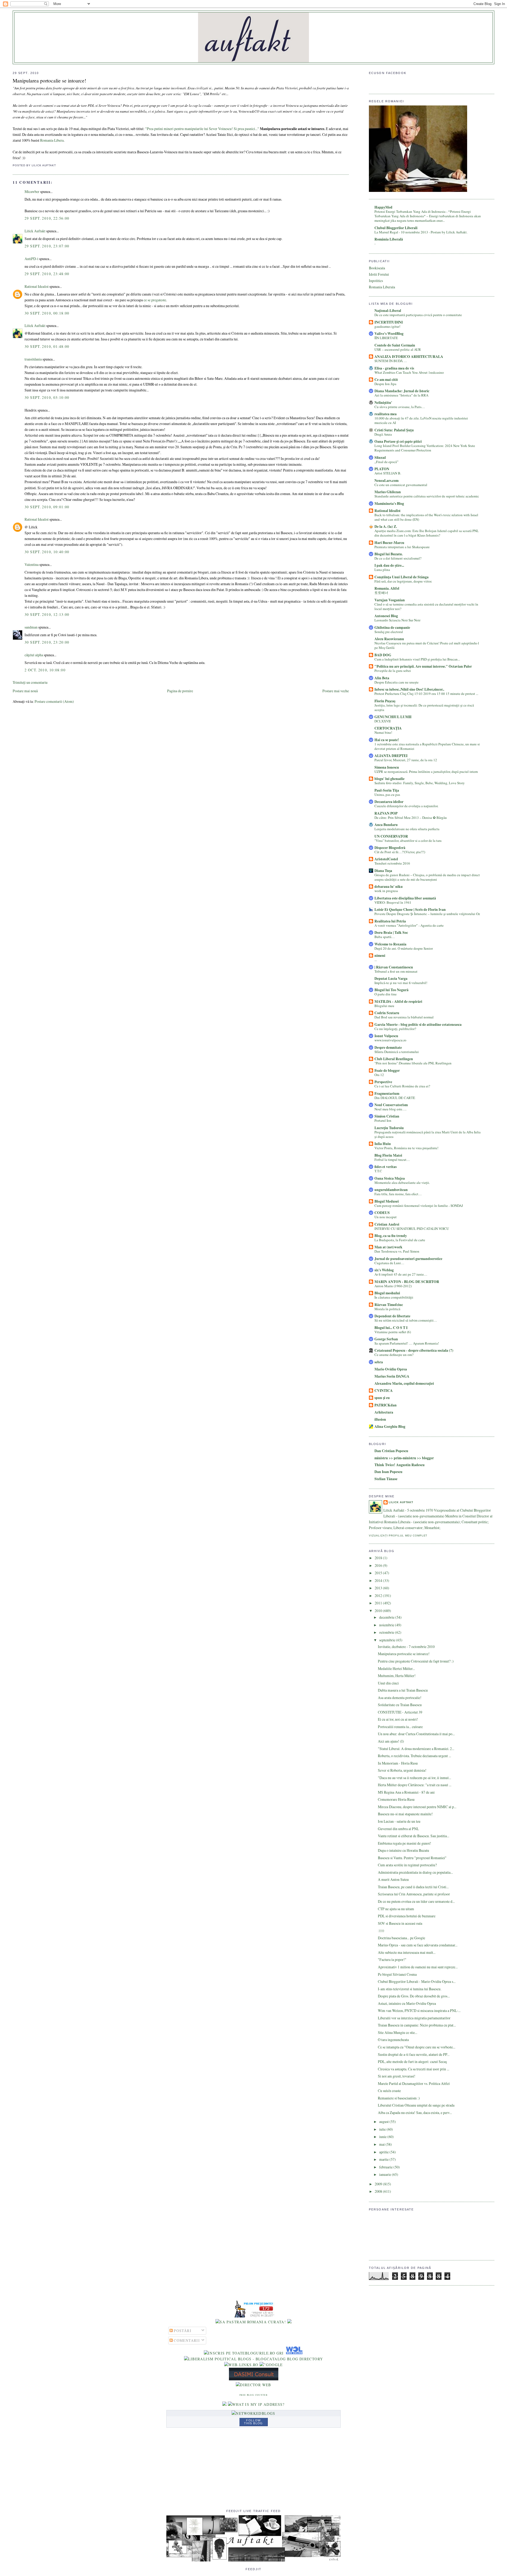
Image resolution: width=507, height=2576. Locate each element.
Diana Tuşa (383, 871)
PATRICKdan (386, 1405)
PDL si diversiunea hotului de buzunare (407, 1916)
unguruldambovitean (391, 1190)
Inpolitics (376, 281)
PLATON (382, 469)
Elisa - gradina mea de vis (394, 368)
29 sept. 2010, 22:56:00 (47, 218)
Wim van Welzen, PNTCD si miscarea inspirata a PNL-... (419, 2011)
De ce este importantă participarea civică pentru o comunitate (418, 315)
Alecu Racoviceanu (389, 639)
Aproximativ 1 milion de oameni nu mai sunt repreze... (418, 1967)
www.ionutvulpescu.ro (390, 1040)
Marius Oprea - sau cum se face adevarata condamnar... (418, 1945)
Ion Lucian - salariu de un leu (399, 1821)
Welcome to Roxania (390, 944)
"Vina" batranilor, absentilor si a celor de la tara (408, 841)
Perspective (383, 1082)
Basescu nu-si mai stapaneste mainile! (405, 1814)
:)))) (381, 1930)
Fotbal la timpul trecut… (392, 1160)
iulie (383, 2129)
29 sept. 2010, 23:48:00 (47, 274)
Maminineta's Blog (389, 504)
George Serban (386, 1339)
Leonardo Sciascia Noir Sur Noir (397, 620)
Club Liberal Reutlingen (394, 1059)
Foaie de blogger (387, 1070)
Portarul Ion (383, 1120)
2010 (379, 1611)
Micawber (32, 191)
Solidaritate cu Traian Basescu (400, 1705)
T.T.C (378, 1171)
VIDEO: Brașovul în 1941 (393, 902)
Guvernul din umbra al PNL (398, 1829)
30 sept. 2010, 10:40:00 (47, 552)
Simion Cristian (387, 1116)
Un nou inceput (386, 1217)
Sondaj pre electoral (389, 632)
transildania (33, 359)
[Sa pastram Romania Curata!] (251, 2322)
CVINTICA (384, 1391)
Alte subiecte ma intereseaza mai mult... (407, 1952)
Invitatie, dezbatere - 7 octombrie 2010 (406, 1647)
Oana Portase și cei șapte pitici (398, 441)
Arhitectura (384, 1412)
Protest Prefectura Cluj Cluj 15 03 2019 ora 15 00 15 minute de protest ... (426, 694)
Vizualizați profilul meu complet (398, 1536)
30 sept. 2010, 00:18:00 (47, 313)
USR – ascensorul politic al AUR (398, 349)
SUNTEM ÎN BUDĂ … (391, 361)
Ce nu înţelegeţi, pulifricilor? (395, 1029)
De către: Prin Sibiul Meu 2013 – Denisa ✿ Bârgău (411, 818)
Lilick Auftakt (35, 231)
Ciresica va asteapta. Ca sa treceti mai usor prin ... (414, 2069)
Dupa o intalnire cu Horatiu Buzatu (403, 1850)
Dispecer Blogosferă (390, 848)
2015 (379, 1573)
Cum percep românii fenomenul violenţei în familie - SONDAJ (419, 1206)
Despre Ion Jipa (385, 384)
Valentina (32, 564)
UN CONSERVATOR (391, 836)
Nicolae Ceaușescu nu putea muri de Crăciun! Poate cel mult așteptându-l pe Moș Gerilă (427, 645)
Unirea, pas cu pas (387, 795)
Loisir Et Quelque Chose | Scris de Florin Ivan (410, 910)
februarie (386, 2167)
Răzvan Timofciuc (389, 1305)
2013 (379, 1588)
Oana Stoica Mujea (390, 1178)
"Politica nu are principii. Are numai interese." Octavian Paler (423, 666)
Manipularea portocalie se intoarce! (49, 80)
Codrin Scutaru (387, 1013)
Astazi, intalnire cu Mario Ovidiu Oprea (407, 2003)
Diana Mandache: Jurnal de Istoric (402, 391)
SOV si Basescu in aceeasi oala (400, 1923)
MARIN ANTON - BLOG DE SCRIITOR (407, 1282)
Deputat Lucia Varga (391, 978)
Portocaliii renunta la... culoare (400, 1727)
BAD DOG (383, 655)
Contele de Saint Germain (395, 345)
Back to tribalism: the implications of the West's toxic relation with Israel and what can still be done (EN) (426, 517)
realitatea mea (386, 414)
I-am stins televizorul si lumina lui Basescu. (410, 1989)
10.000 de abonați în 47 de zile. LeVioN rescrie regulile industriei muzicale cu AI (421, 420)
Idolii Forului (379, 274)
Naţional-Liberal (388, 311)
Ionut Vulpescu (386, 1036)
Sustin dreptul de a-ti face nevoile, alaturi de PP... (414, 2054)
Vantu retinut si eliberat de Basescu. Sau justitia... (414, 1836)
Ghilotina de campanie (392, 627)
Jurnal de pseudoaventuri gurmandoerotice (408, 1259)
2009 (379, 2184)
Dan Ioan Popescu (388, 1472)
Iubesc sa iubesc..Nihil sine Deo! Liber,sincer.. (409, 689)
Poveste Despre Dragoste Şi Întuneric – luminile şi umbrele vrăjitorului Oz (427, 914)
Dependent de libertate (392, 1316)
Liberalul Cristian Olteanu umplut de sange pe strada (416, 2105)
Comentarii (186, 2340)
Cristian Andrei (387, 1224)
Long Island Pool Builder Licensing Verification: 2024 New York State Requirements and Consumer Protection (425, 448)
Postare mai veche (336, 691)
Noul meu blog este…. (390, 1109)
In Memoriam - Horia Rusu (398, 1763)
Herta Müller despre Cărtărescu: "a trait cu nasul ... (415, 1785)
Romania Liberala (382, 287)
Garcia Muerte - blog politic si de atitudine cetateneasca (418, 1024)
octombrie (387, 1632)
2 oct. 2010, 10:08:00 (45, 670)
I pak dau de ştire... (389, 565)
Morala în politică (387, 1309)
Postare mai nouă (25, 691)
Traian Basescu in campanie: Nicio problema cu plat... (417, 2025)
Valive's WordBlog (389, 334)
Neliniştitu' (383, 403)
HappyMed (383, 207)
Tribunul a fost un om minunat (396, 971)
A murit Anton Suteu (393, 1879)
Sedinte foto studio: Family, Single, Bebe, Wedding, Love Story (420, 783)
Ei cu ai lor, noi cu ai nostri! (398, 1719)
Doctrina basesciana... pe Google (402, 1938)
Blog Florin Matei (388, 1155)
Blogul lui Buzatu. (389, 554)
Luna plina (382, 570)
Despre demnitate (388, 1047)
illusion (380, 1419)
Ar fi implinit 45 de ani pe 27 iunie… (401, 1274)
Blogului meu (384, 1006)
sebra (379, 1362)
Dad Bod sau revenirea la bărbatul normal (404, 1017)
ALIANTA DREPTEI (391, 756)
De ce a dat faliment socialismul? (398, 558)
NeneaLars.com (386, 481)
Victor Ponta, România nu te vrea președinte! (406, 1148)
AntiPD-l (31, 259)
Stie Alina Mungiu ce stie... (398, 2032)
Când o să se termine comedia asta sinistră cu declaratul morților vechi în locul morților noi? (426, 606)
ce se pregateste (155, 300)
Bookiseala (377, 268)
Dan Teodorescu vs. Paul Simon (397, 1251)
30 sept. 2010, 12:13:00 (47, 614)
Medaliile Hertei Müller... (396, 1668)
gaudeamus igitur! (387, 326)
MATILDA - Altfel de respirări (398, 1001)
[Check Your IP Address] (256, 2404)
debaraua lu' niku (389, 887)
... (376, 960)
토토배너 (381, 593)
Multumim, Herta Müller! (397, 1676)
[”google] (271, 2365)
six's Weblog (384, 1270)
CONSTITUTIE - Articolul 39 (400, 1712)
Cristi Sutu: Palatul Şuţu (394, 430)
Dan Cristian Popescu (391, 1451)
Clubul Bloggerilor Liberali (396, 228)
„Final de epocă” (386, 462)
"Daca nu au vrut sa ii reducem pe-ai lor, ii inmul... (414, 1778)
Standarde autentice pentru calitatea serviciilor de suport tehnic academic (427, 496)
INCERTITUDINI (389, 322)
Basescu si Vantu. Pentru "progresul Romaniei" (412, 1858)
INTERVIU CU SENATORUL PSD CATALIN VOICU (412, 1229)
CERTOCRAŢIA (388, 728)
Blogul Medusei (387, 1201)
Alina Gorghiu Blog (390, 1427)
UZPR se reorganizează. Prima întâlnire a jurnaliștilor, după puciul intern (426, 772)
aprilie (384, 2152)
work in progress (386, 891)
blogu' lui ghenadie (389, 779)
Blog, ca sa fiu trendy (391, 1236)
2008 (379, 2191)
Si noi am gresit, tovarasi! (397, 2076)
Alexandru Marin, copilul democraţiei (404, 1383)
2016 (379, 1565)
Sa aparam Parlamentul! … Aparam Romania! (407, 1343)
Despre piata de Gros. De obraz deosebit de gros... (414, 1996)
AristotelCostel (386, 859)
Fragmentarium (387, 1093)
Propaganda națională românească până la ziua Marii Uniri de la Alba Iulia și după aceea (428, 1134)
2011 (379, 1603)
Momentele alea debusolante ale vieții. (402, 1183)
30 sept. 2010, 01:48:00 (47, 346)
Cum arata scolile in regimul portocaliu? (407, 1865)
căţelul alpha (34, 655)
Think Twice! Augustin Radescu (400, 1465)
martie (384, 2159)
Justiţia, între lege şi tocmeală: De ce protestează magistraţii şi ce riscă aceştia (424, 707)
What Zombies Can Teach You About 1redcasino (409, 372)
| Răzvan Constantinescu (394, 967)
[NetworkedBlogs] (253, 2413)
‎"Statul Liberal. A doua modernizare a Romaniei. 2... (416, 1749)
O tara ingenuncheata (393, 2040)
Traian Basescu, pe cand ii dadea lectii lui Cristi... (413, 1887)
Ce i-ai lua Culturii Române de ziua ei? (402, 1086)
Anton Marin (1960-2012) (393, 1286)
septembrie (388, 1640)
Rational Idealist (37, 286)
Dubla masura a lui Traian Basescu (403, 1690)
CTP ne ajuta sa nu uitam (396, 1909)
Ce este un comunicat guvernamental (401, 485)
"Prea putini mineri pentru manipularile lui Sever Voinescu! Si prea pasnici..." (203, 129)
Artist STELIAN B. (388, 473)
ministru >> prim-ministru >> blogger (404, 1458)
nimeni (380, 955)
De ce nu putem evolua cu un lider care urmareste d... (416, 1901)
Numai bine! (383, 732)
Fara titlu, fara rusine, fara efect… (398, 1194)
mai (382, 2144)
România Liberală (389, 239)
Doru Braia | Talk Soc (391, 932)
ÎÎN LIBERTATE (386, 338)
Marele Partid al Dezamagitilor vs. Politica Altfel (414, 2083)
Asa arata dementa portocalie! (400, 1698)
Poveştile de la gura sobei (393, 671)
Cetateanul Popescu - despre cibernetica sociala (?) (414, 1350)
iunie (383, 2137)
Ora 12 (379, 1075)
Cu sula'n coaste (389, 2091)
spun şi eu (382, 1398)
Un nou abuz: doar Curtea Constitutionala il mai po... (416, 1734)
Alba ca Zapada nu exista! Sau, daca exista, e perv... (415, 2113)
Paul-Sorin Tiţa (387, 790)
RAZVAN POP (386, 813)
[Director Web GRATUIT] (241, 2365)
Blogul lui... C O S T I (391, 1328)
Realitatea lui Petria (390, 921)
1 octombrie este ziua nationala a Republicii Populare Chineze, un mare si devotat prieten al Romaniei (427, 746)
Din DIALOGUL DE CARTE (395, 1098)
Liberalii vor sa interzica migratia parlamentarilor (414, 2018)
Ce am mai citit (386, 380)
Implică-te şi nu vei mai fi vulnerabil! (401, 983)
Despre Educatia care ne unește (396, 682)
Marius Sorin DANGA (392, 1376)
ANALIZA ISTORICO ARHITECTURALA (409, 357)
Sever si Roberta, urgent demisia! (402, 1770)
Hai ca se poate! (387, 740)
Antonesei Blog (386, 616)
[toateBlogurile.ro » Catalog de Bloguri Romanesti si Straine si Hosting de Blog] (289, 2322)
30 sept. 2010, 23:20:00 (47, 642)
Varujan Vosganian (390, 600)
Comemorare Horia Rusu (396, 1799)
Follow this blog (253, 2422)
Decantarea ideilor (389, 802)
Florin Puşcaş (385, 701)
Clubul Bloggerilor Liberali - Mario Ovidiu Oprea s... (417, 1981)
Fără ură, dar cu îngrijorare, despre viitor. (403, 581)
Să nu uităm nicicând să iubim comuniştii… (406, 1320)
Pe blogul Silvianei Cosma (397, 1974)
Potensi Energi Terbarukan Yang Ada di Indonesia (410, 211)
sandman (31, 627)
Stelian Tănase (386, 1479)
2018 (379, 1558)
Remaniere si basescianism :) (399, 2098)
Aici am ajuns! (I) (391, 1741)
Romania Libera (51, 140)
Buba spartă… (385, 937)
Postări (182, 2331)
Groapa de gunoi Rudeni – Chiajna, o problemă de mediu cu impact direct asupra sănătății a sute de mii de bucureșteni (427, 877)
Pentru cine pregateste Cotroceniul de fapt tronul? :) (416, 1661)
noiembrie (387, 1625)
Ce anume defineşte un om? (394, 1355)
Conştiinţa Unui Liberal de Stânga (402, 577)
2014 (379, 1580)
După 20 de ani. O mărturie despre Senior (404, 948)
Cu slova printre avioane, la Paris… (400, 407)
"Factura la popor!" (392, 1959)
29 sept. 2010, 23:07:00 (47, 246)
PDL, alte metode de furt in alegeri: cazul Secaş (412, 2062)
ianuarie (386, 2174)
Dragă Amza (383, 434)
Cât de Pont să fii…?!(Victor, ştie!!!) (400, 852)
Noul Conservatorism (391, 1105)
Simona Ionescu (387, 767)
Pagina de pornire (180, 691)
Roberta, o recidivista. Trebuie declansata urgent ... (414, 1756)
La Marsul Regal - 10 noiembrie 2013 (402, 232)
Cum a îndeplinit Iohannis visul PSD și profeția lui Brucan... (417, 659)
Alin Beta (382, 678)
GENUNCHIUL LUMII (393, 717)
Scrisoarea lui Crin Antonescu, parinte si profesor (414, 1894)
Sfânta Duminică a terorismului (397, 1052)
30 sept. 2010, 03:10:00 (47, 397)
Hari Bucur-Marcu (389, 543)
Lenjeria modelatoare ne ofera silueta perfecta (407, 829)
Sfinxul (380, 458)
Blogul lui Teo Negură (391, 990)
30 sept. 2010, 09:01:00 (47, 507)
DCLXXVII (382, 721)
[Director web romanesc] (294, 2353)
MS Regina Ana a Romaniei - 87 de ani (406, 1792)
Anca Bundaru (386, 825)
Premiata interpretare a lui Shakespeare (402, 547)
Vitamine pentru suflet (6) (393, 1332)
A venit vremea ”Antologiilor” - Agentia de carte (409, 925)
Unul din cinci (388, 1683)
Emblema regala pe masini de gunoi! (405, 1843)
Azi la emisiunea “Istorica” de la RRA (401, 395)
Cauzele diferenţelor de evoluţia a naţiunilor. (406, 806)
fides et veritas (386, 1167)
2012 (379, 1596)
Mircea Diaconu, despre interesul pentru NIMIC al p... (417, 1807)
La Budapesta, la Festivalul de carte (400, 1240)
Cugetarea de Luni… (389, 1263)
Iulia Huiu (383, 1144)
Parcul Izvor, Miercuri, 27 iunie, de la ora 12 (406, 760)
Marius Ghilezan (388, 492)
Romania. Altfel (387, 588)
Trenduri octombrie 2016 (392, 863)
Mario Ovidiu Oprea (391, 1369)
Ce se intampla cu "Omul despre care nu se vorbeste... (417, 2047)
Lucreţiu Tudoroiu (389, 1128)
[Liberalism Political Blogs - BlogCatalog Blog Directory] (254, 2359)
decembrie (387, 1617)
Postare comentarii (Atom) (54, 701)
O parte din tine (386, 994)
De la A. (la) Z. (386, 527)
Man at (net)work (388, 1247)
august (384, 2122)
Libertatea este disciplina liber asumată (405, 898)
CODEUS (382, 1213)
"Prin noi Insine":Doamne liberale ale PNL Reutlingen (413, 1063)
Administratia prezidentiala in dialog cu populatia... (415, 1872)
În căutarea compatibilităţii (394, 1297)
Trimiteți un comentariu (30, 682)
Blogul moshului (387, 1293)
